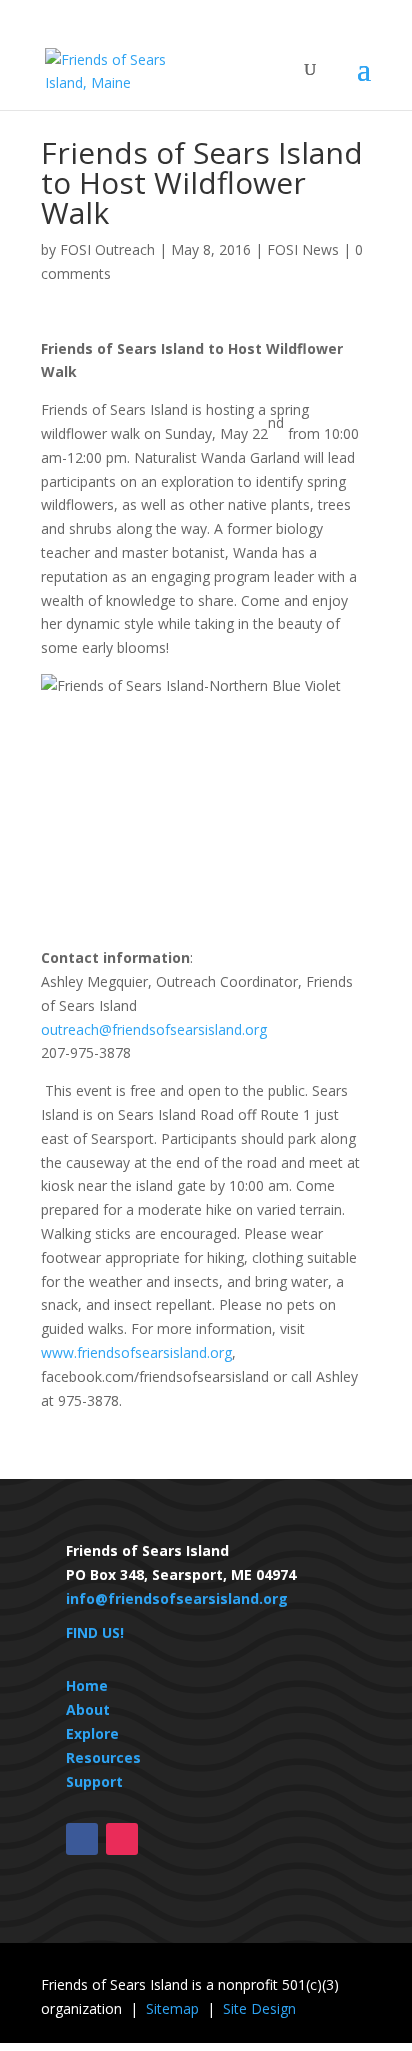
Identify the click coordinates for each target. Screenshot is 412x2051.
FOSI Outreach (107, 249)
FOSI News (303, 249)
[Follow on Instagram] (122, 1839)
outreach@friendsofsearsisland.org (154, 1029)
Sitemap (172, 2008)
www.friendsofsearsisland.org (136, 1352)
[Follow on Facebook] (82, 1839)
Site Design (259, 2008)
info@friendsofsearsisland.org (177, 1598)
